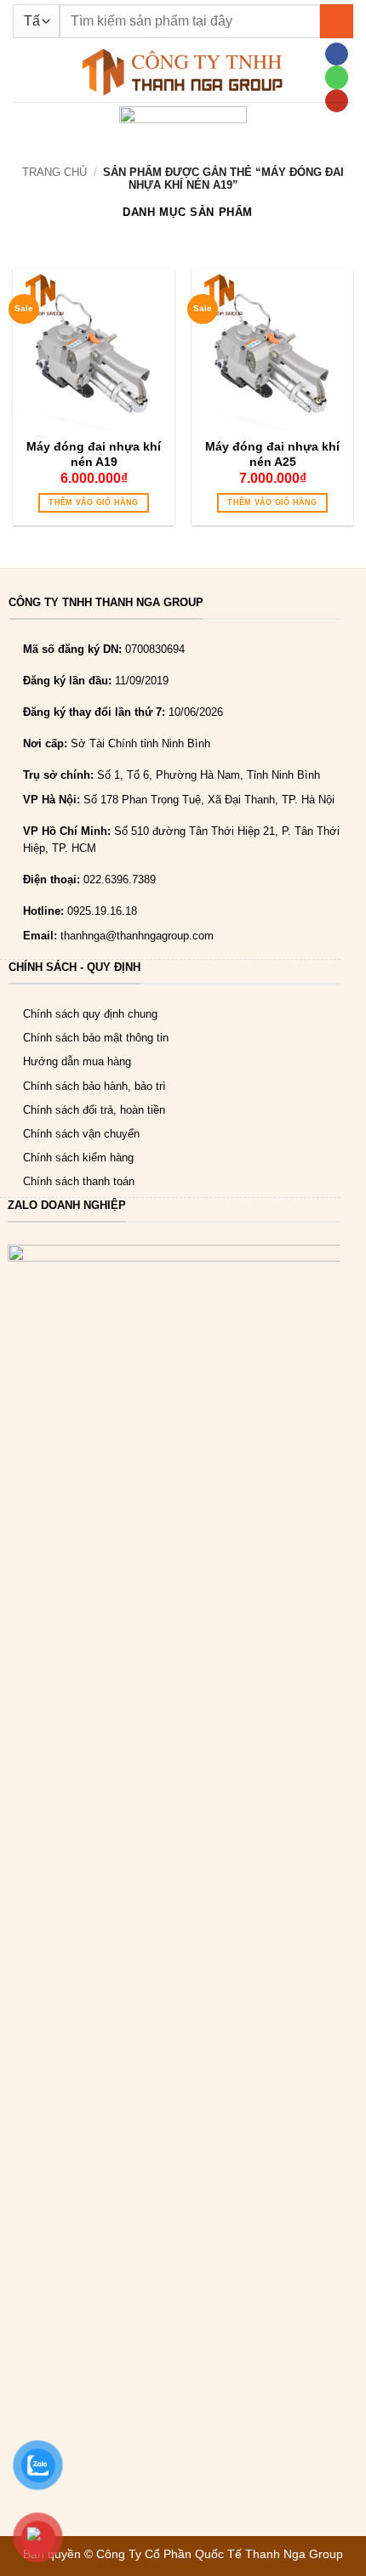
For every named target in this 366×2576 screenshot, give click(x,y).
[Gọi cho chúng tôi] (336, 77)
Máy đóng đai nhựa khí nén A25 (272, 454)
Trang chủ (54, 172)
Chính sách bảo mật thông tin (96, 1038)
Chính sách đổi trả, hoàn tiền (94, 1110)
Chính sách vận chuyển (81, 1134)
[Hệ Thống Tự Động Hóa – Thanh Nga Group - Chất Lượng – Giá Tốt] (183, 72)
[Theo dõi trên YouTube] (336, 101)
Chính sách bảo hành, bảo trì (94, 1086)
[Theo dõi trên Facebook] (336, 54)
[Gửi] (337, 21)
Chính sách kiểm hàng (78, 1157)
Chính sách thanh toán (79, 1181)
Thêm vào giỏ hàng (93, 502)
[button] (21, 72)
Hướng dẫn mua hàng (77, 1061)
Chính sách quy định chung (90, 1014)
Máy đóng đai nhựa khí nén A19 (94, 454)
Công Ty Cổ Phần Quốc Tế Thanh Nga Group (220, 2554)
